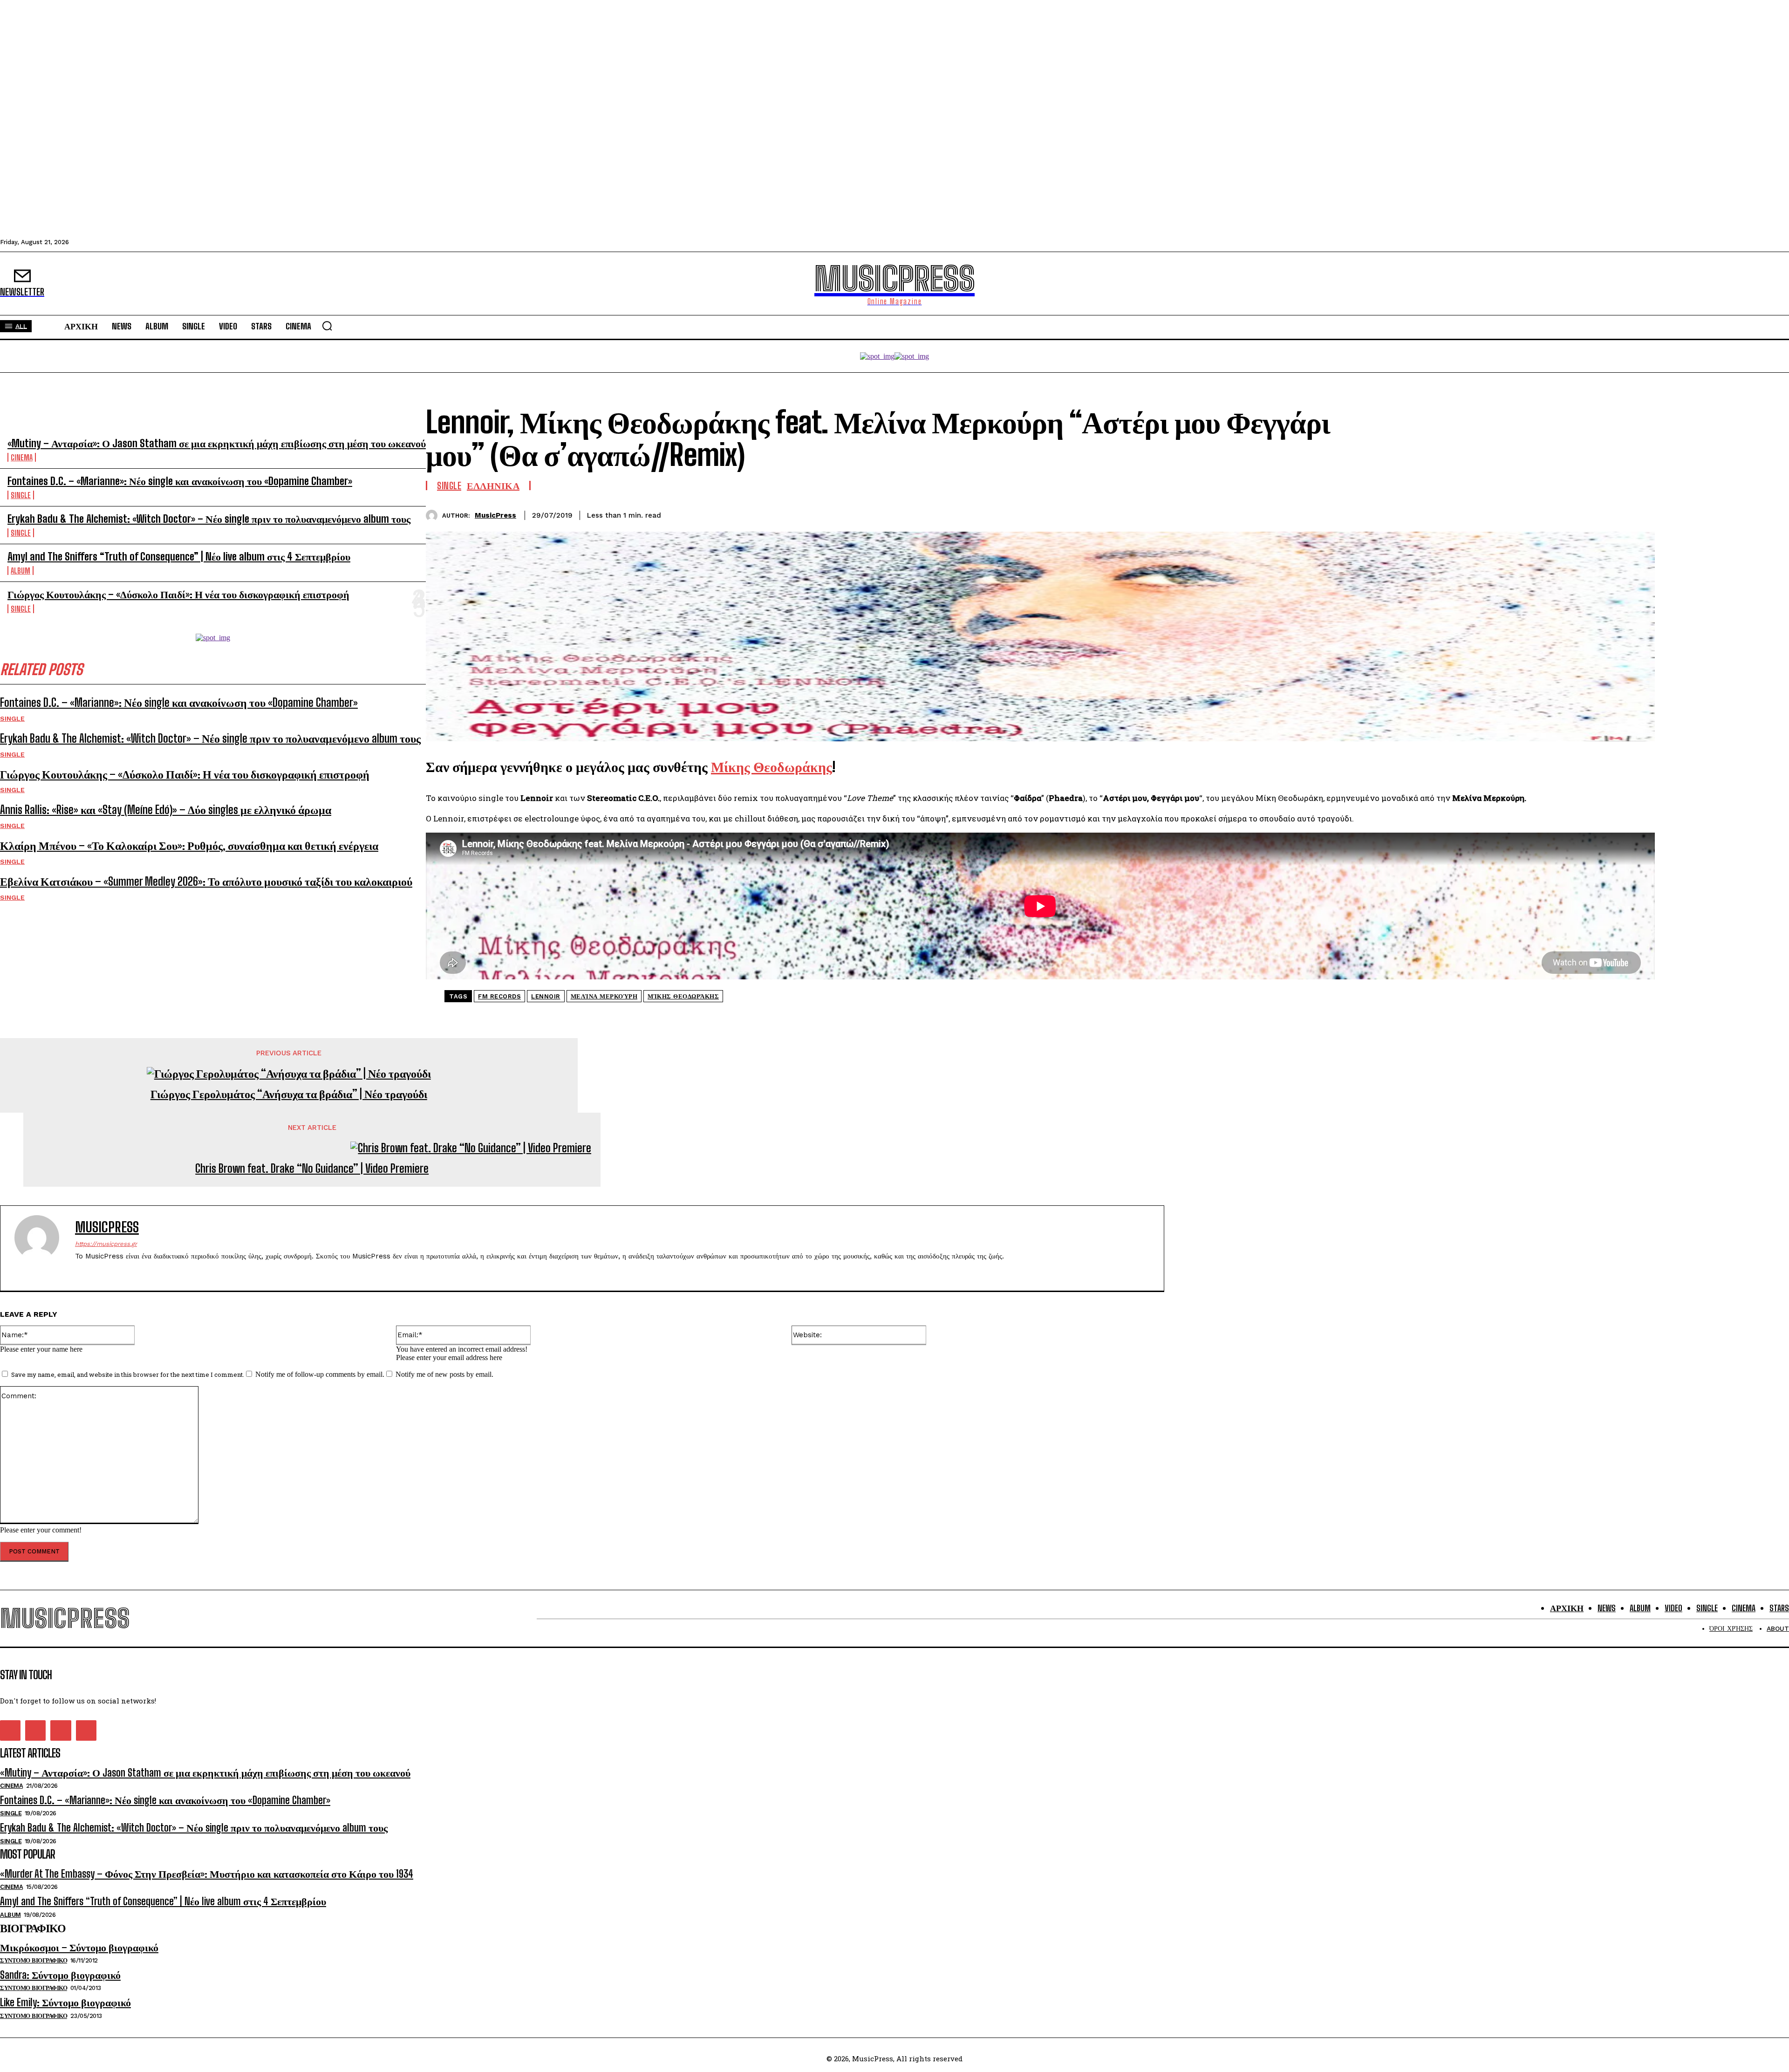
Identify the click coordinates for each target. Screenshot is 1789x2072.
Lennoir (546, 996)
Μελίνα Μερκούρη (604, 996)
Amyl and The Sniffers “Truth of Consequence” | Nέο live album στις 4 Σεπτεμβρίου (179, 557)
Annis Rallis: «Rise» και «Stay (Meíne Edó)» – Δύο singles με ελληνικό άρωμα (166, 810)
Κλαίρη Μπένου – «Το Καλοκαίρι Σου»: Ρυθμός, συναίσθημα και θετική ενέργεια (189, 845)
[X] (1571, 514)
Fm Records (499, 996)
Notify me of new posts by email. (444, 1374)
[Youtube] (127, 1271)
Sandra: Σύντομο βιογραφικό (60, 1975)
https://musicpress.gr (106, 1244)
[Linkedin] (1605, 514)
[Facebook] (1538, 514)
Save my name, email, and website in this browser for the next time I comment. (128, 1374)
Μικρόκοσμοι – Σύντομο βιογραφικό (79, 1947)
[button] (327, 326)
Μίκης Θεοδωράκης (683, 996)
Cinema (22, 457)
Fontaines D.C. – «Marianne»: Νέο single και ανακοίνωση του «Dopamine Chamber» (180, 481)
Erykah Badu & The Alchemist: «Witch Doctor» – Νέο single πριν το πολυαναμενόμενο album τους (209, 519)
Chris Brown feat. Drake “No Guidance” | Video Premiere (312, 1169)
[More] (1639, 514)
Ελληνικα (493, 486)
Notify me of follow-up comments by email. (320, 1374)
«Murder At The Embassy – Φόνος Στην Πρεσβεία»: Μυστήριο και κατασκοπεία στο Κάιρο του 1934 (207, 1874)
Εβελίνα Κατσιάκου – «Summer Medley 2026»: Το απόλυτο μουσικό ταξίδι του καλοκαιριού (206, 881)
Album (20, 571)
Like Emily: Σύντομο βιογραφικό (65, 2002)
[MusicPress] (434, 516)
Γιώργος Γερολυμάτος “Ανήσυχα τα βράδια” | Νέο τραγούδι (289, 1094)
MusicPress (495, 515)
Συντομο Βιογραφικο (34, 1960)
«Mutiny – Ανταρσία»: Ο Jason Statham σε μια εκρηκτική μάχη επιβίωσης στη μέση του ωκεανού (217, 443)
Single (21, 495)
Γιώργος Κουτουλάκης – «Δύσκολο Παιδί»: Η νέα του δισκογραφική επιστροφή (178, 594)
